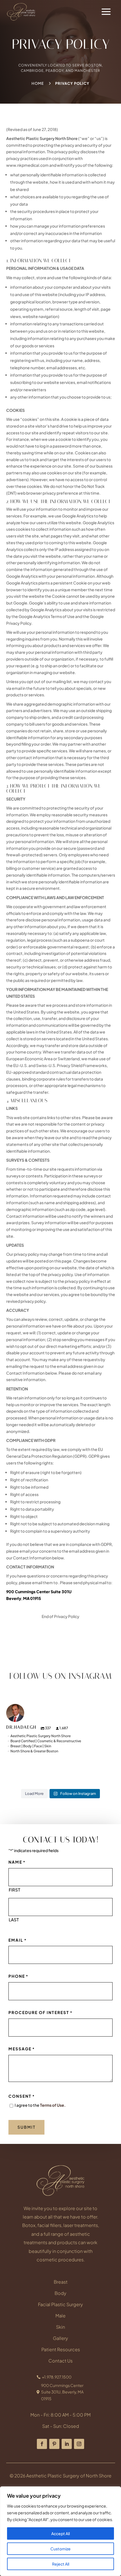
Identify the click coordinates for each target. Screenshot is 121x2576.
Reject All (61, 2564)
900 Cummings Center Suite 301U (39, 1592)
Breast (61, 2282)
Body (60, 2293)
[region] (60, 2531)
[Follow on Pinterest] (54, 2444)
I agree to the (40, 2105)
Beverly (14, 1598)
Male (60, 2316)
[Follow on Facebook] (42, 2444)
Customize (60, 2549)
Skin (60, 2327)
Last (14, 1920)
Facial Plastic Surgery (60, 2304)
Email (18, 1940)
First (14, 1890)
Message (22, 2049)
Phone (18, 1976)
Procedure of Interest (41, 2012)
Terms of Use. (53, 2105)
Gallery (60, 2338)
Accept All (60, 2533)
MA (26, 1598)
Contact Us (60, 2361)
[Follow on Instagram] (79, 2444)
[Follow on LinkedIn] (67, 2444)
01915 (36, 1598)
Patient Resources (61, 2349)
